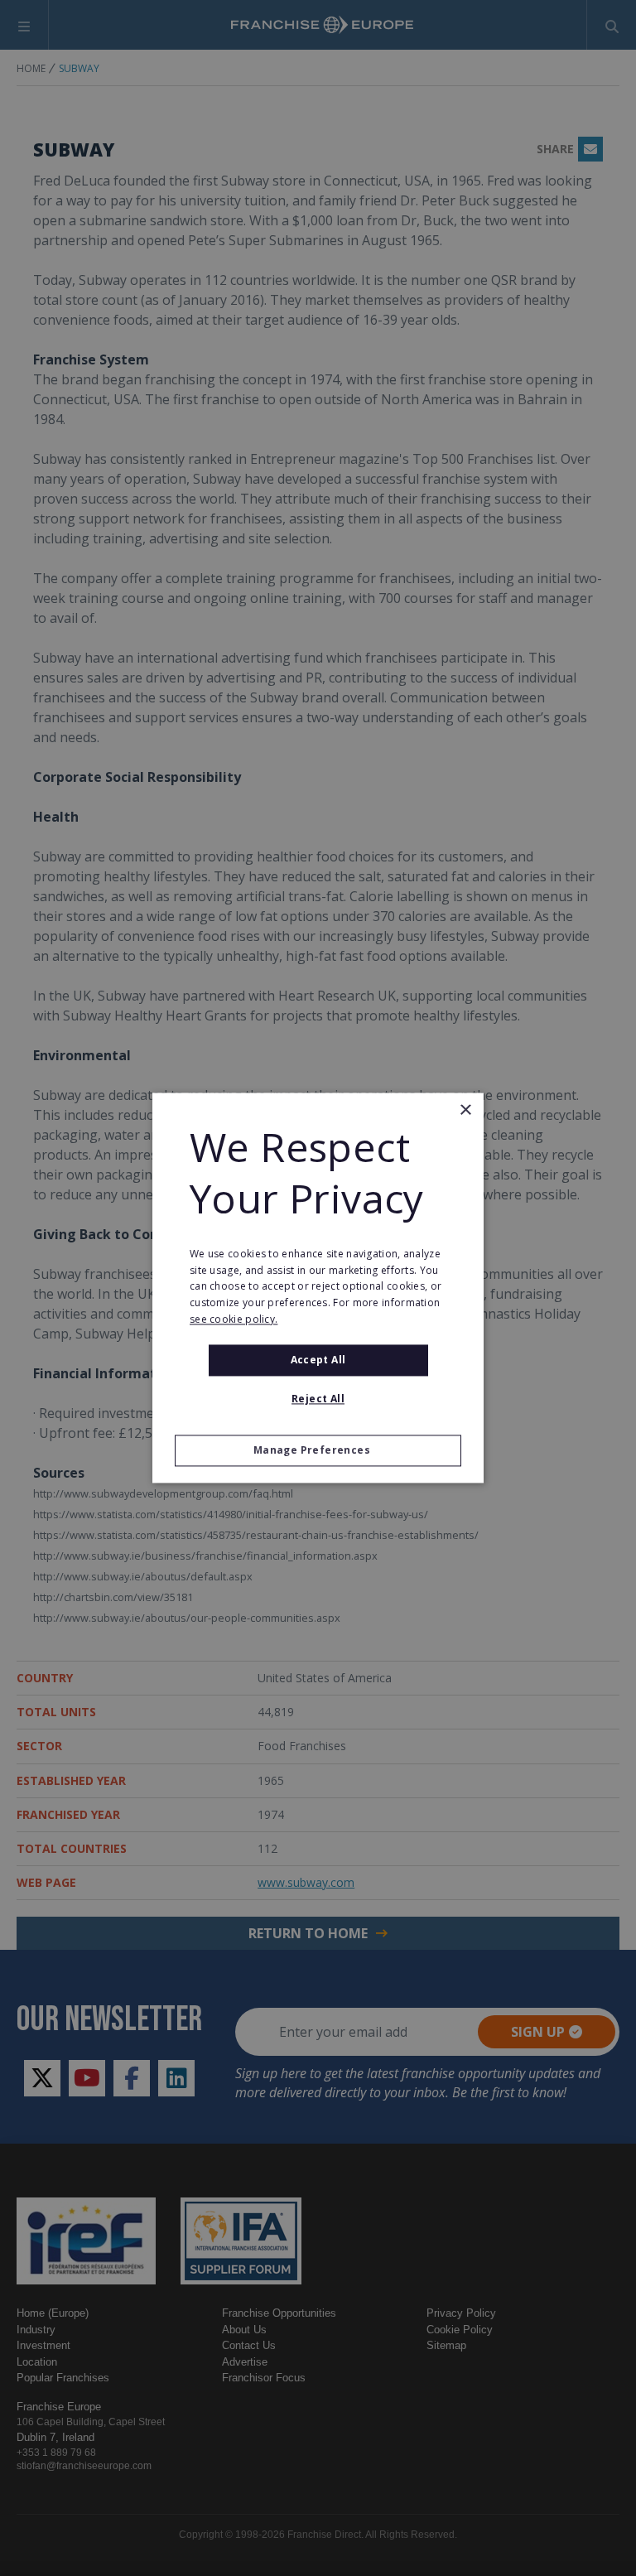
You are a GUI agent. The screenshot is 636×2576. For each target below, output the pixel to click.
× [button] (465, 1110)
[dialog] (318, 1288)
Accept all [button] (318, 1360)
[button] (318, 1451)
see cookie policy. (234, 1319)
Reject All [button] (318, 1399)
